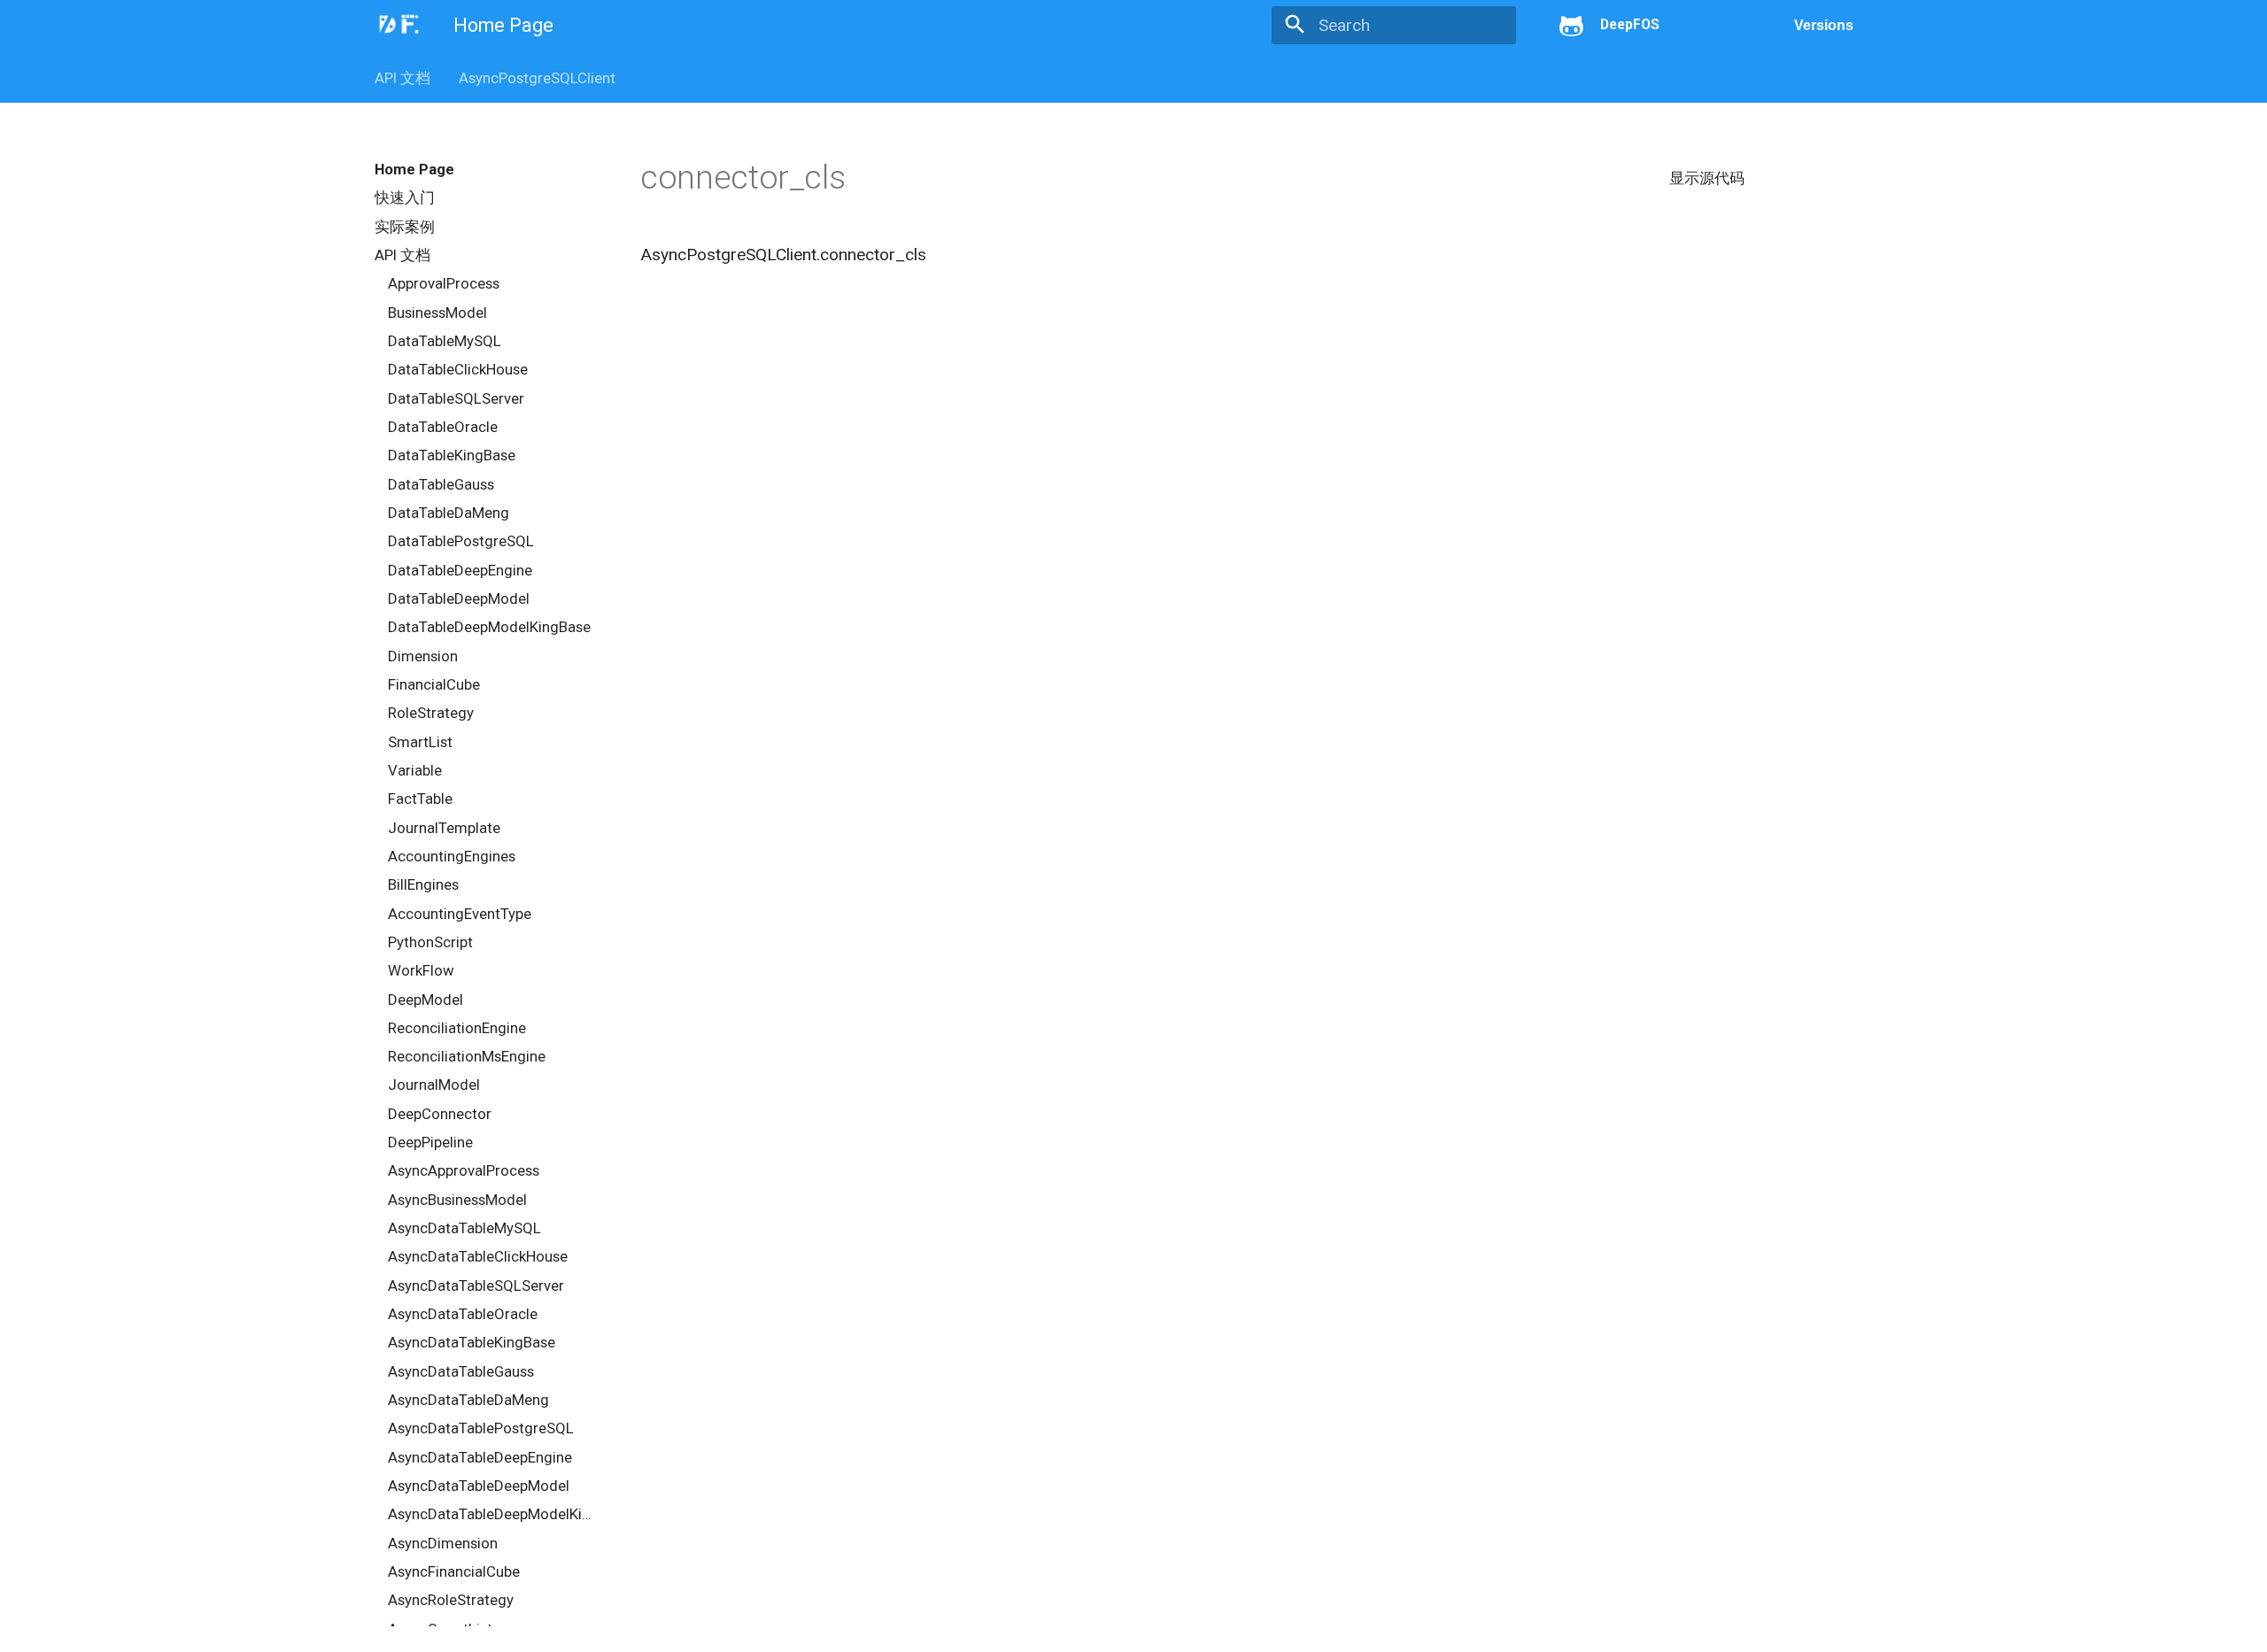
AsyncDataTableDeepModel (479, 1486)
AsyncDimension (443, 1543)
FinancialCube (434, 684)
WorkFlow (421, 970)
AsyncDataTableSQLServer (476, 1285)
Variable (415, 770)
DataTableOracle (443, 427)
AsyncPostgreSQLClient (537, 78)
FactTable (420, 799)
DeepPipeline (430, 1142)
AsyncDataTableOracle (463, 1314)
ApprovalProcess (444, 283)
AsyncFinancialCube (454, 1571)
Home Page (414, 169)
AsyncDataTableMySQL (464, 1228)
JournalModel (434, 1085)
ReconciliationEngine (457, 1028)
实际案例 (405, 227)
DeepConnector (440, 1114)
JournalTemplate (444, 828)
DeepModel (426, 1000)
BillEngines (423, 884)
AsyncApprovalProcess (464, 1170)
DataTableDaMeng (449, 513)
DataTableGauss (441, 484)
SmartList (420, 742)
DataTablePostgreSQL (461, 541)
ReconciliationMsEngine (467, 1056)
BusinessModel (437, 313)
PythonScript (430, 942)
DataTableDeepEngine (460, 570)
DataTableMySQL (445, 341)
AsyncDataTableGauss (461, 1371)
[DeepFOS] (398, 24)
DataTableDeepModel (459, 598)
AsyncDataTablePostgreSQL (481, 1428)
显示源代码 (1707, 178)
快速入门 (405, 197)
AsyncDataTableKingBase (472, 1342)
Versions (1824, 25)
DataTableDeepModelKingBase (489, 627)
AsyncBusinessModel (457, 1200)
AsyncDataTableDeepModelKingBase (493, 1514)
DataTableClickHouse (458, 369)
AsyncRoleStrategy (451, 1600)
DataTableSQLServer (456, 398)
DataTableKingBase (452, 455)
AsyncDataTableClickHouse (478, 1256)
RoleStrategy (431, 713)
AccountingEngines (452, 856)
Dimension (423, 656)
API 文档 (402, 78)
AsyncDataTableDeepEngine (480, 1457)
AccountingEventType (460, 914)
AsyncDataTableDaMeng (468, 1400)
